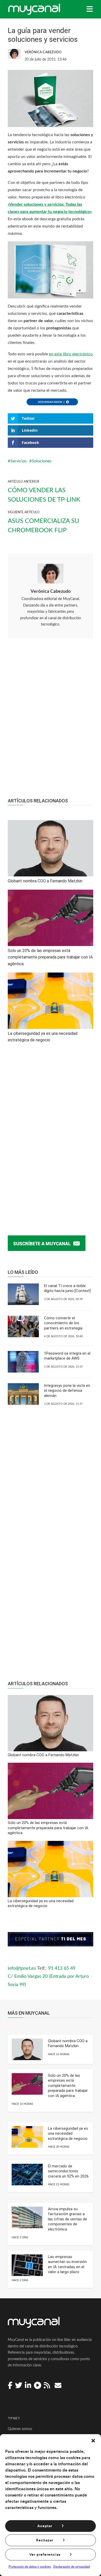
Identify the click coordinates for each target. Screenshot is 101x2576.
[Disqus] (51, 1134)
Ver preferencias (45, 2555)
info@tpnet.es (22, 1968)
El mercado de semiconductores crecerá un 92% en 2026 (68, 2171)
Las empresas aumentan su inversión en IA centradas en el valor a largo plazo (67, 2264)
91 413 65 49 (62, 1968)
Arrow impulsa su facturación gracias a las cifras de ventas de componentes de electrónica (67, 2219)
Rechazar (45, 2540)
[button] (93, 2441)
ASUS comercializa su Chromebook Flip (44, 526)
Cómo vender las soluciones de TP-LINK (44, 495)
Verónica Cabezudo (51, 591)
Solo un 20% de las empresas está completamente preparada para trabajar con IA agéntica (68, 2086)
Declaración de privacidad (72, 2567)
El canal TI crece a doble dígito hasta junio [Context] (67, 1288)
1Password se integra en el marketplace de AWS (67, 1356)
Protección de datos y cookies (30, 2567)
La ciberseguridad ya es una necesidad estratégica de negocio (68, 2134)
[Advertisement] (51, 721)
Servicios (19, 461)
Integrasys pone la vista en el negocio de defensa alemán (67, 1391)
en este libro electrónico (71, 354)
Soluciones (42, 461)
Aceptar (45, 2526)
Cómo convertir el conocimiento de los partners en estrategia (63, 1323)
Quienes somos (20, 2429)
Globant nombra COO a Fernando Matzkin (68, 2044)
